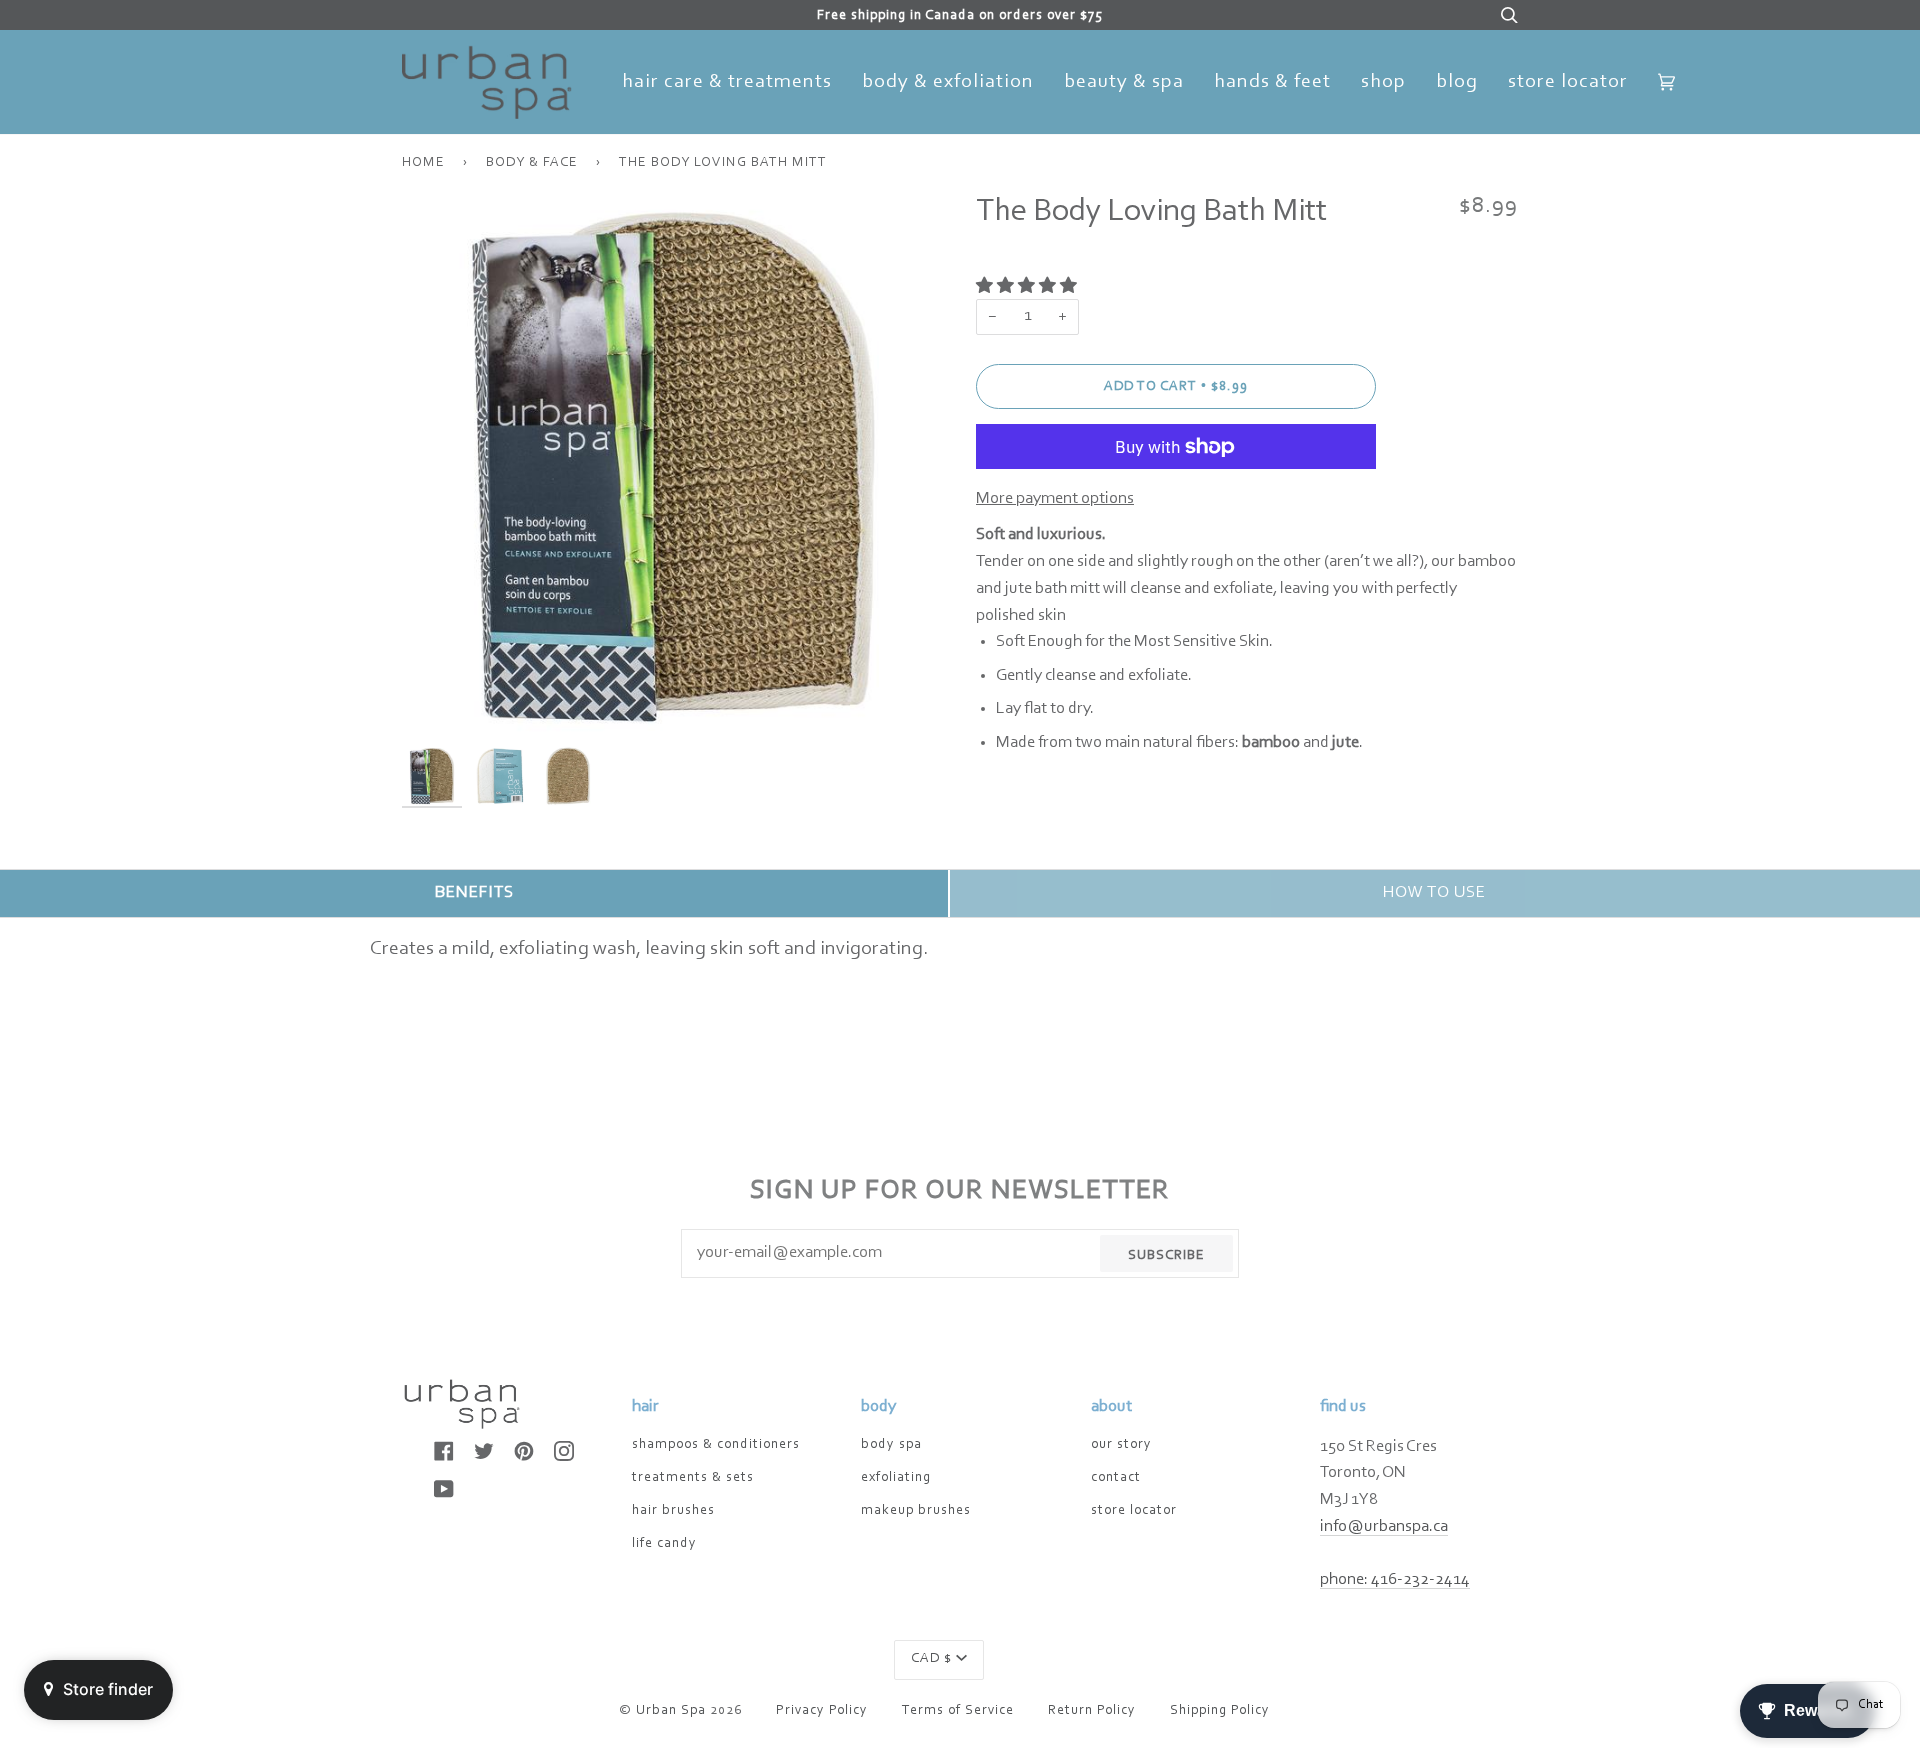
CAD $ (931, 1659)
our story (1121, 1445)
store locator (1134, 1511)
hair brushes (673, 1511)
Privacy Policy (822, 1711)
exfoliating (896, 1478)
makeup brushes (916, 1511)
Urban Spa (671, 1711)
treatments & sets (693, 1478)
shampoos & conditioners (716, 1445)
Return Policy (1092, 1711)
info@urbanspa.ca (1384, 1527)
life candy (664, 1544)
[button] (1028, 287)
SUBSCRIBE (1166, 1256)
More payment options (1055, 499)
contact (1116, 1478)
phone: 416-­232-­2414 (1395, 1580)
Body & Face (532, 163)
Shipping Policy (1220, 1711)
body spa (891, 1445)
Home (423, 163)
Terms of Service (958, 1711)
